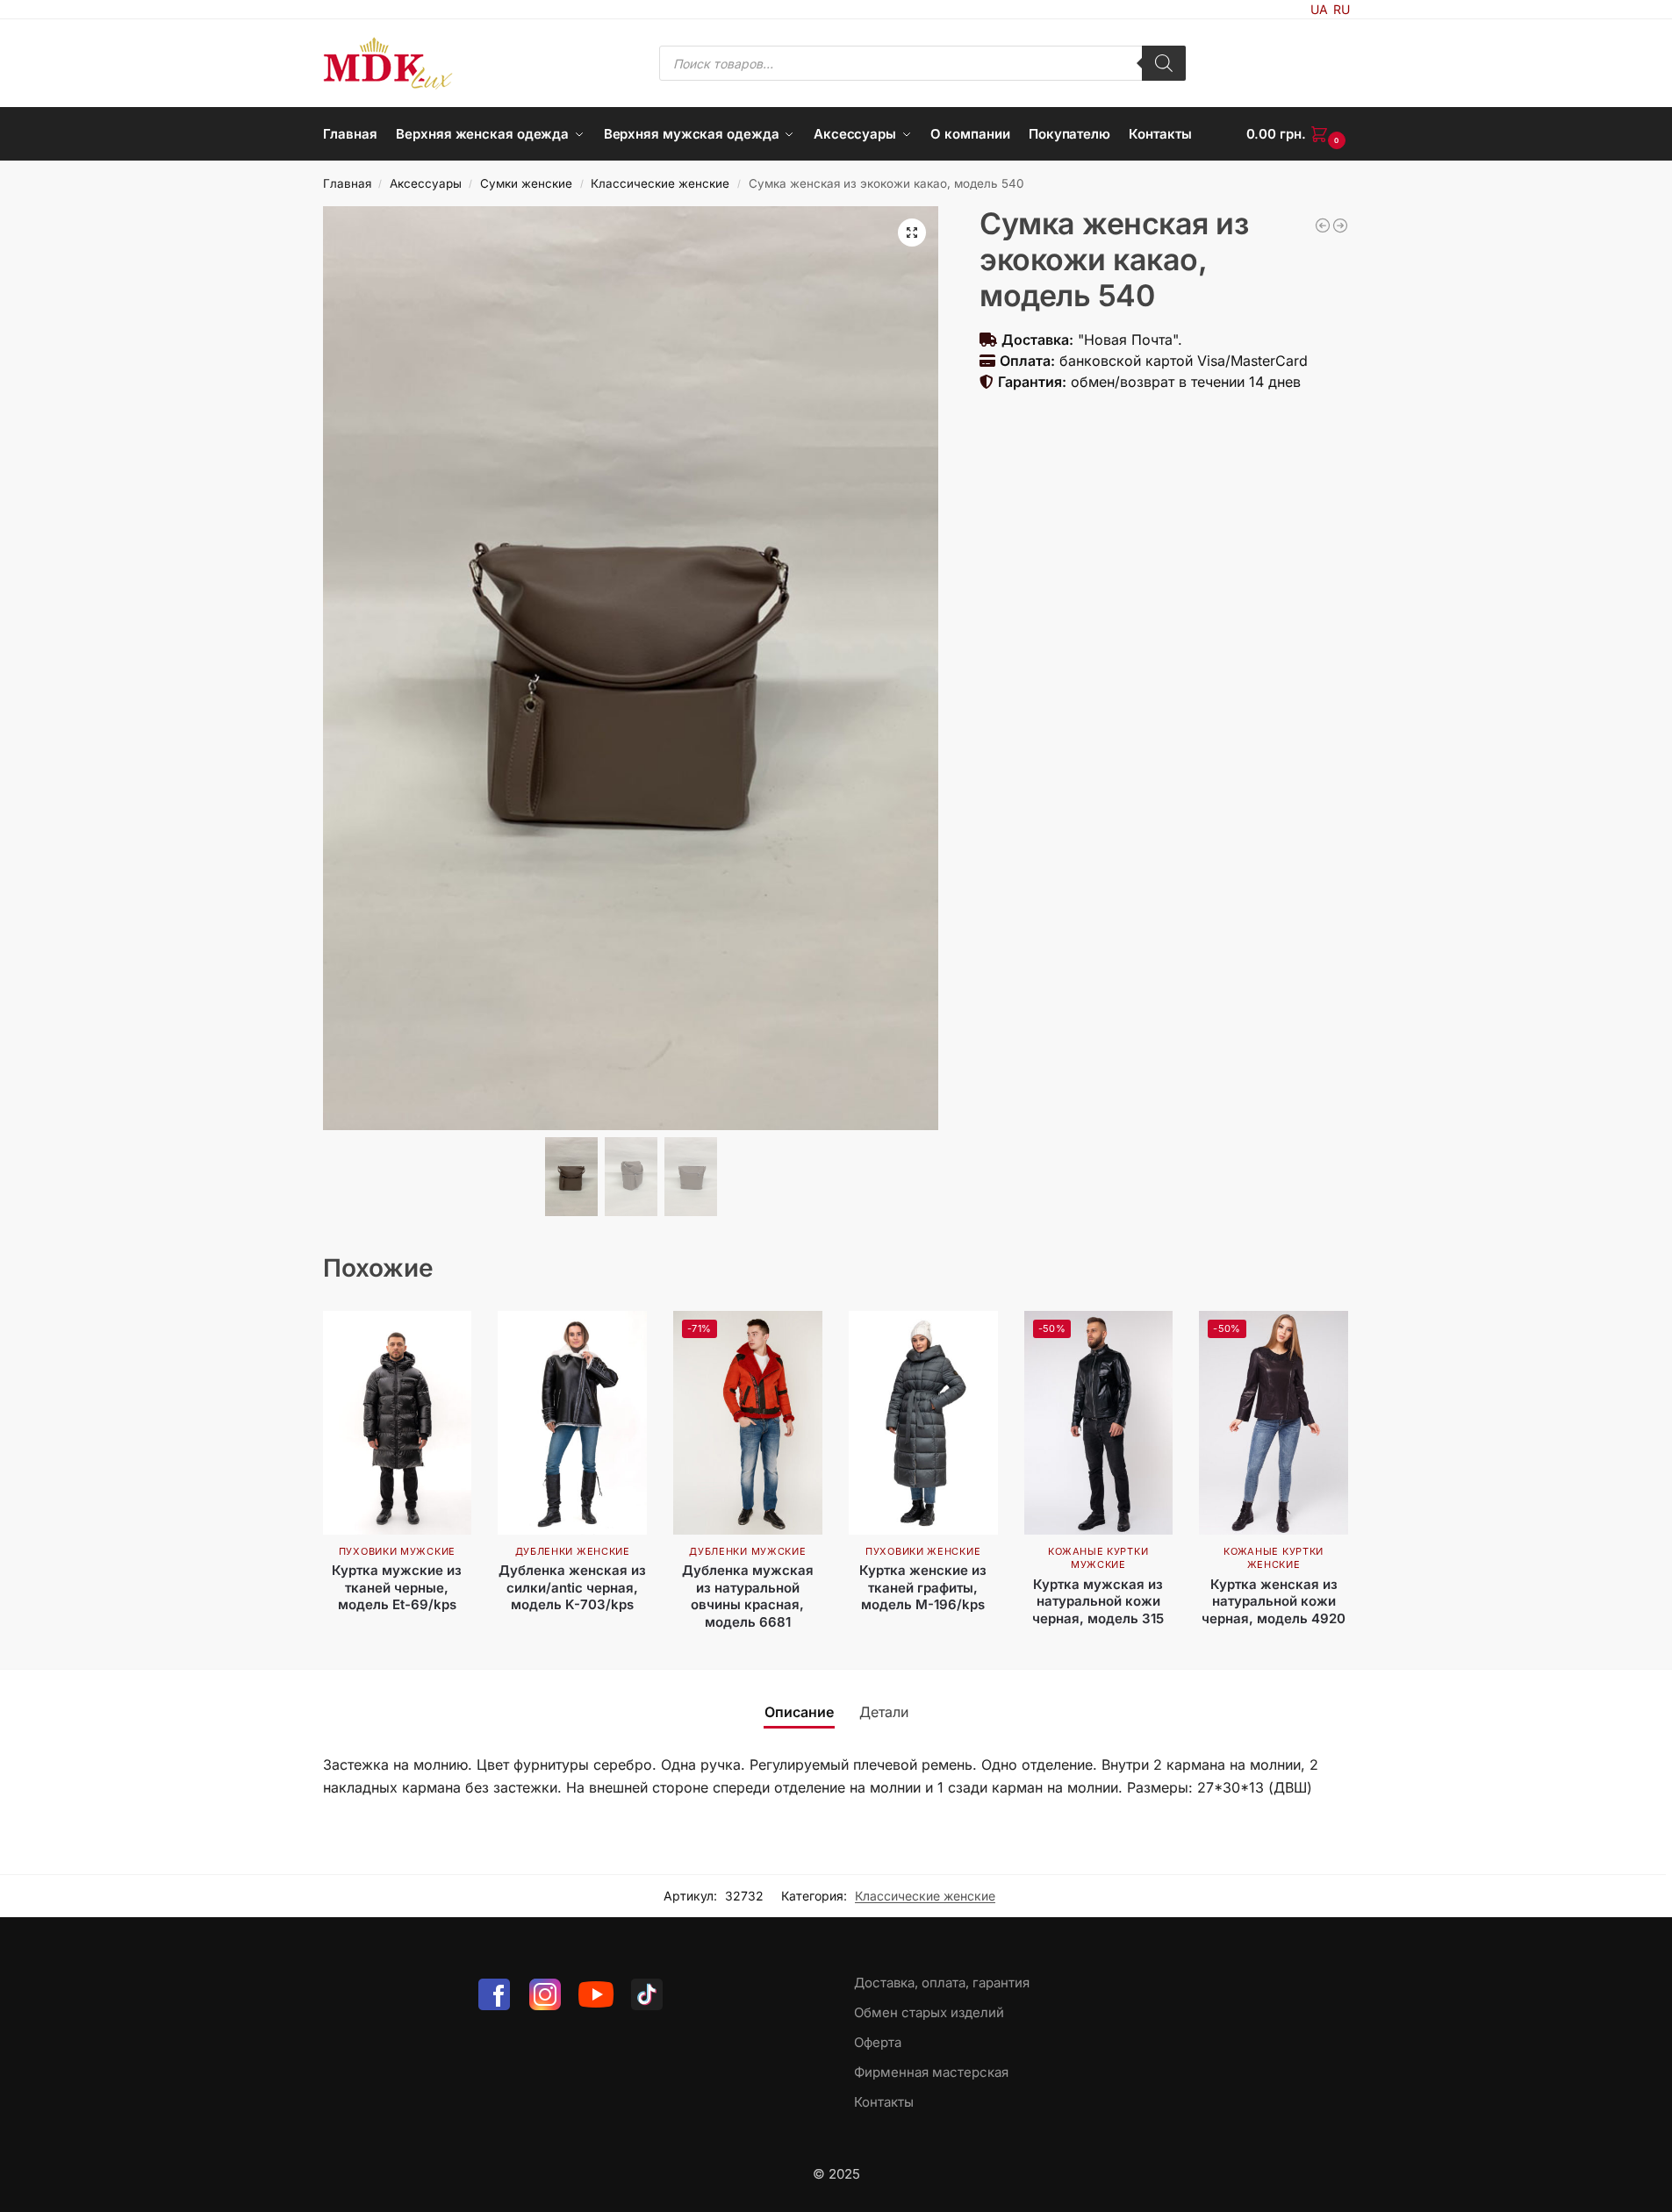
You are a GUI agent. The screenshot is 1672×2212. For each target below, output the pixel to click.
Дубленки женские (573, 1551)
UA (1319, 9)
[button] (1298, 134)
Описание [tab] (799, 1712)
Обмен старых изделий (929, 2012)
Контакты (884, 2102)
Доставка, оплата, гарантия (942, 1983)
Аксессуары (426, 183)
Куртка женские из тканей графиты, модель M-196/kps (923, 1587)
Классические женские (660, 183)
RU (1342, 9)
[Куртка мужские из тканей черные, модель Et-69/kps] (398, 1423)
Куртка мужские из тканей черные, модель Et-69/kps (397, 1587)
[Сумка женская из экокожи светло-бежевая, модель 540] (1340, 225)
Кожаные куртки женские (1274, 1558)
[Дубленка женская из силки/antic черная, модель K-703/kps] (572, 1423)
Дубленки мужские (747, 1551)
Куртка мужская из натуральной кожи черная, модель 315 (1098, 1601)
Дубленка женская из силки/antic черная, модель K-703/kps (572, 1587)
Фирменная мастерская (931, 2072)
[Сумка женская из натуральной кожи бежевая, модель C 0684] (1323, 225)
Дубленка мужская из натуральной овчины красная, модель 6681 (748, 1596)
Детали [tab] (884, 1712)
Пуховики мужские (397, 1551)
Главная (347, 183)
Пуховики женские (923, 1551)
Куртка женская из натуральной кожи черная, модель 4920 (1274, 1601)
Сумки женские (526, 183)
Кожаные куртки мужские (1098, 1558)
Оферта (878, 2042)
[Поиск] (1164, 63)
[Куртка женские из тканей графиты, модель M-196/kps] (923, 1423)
